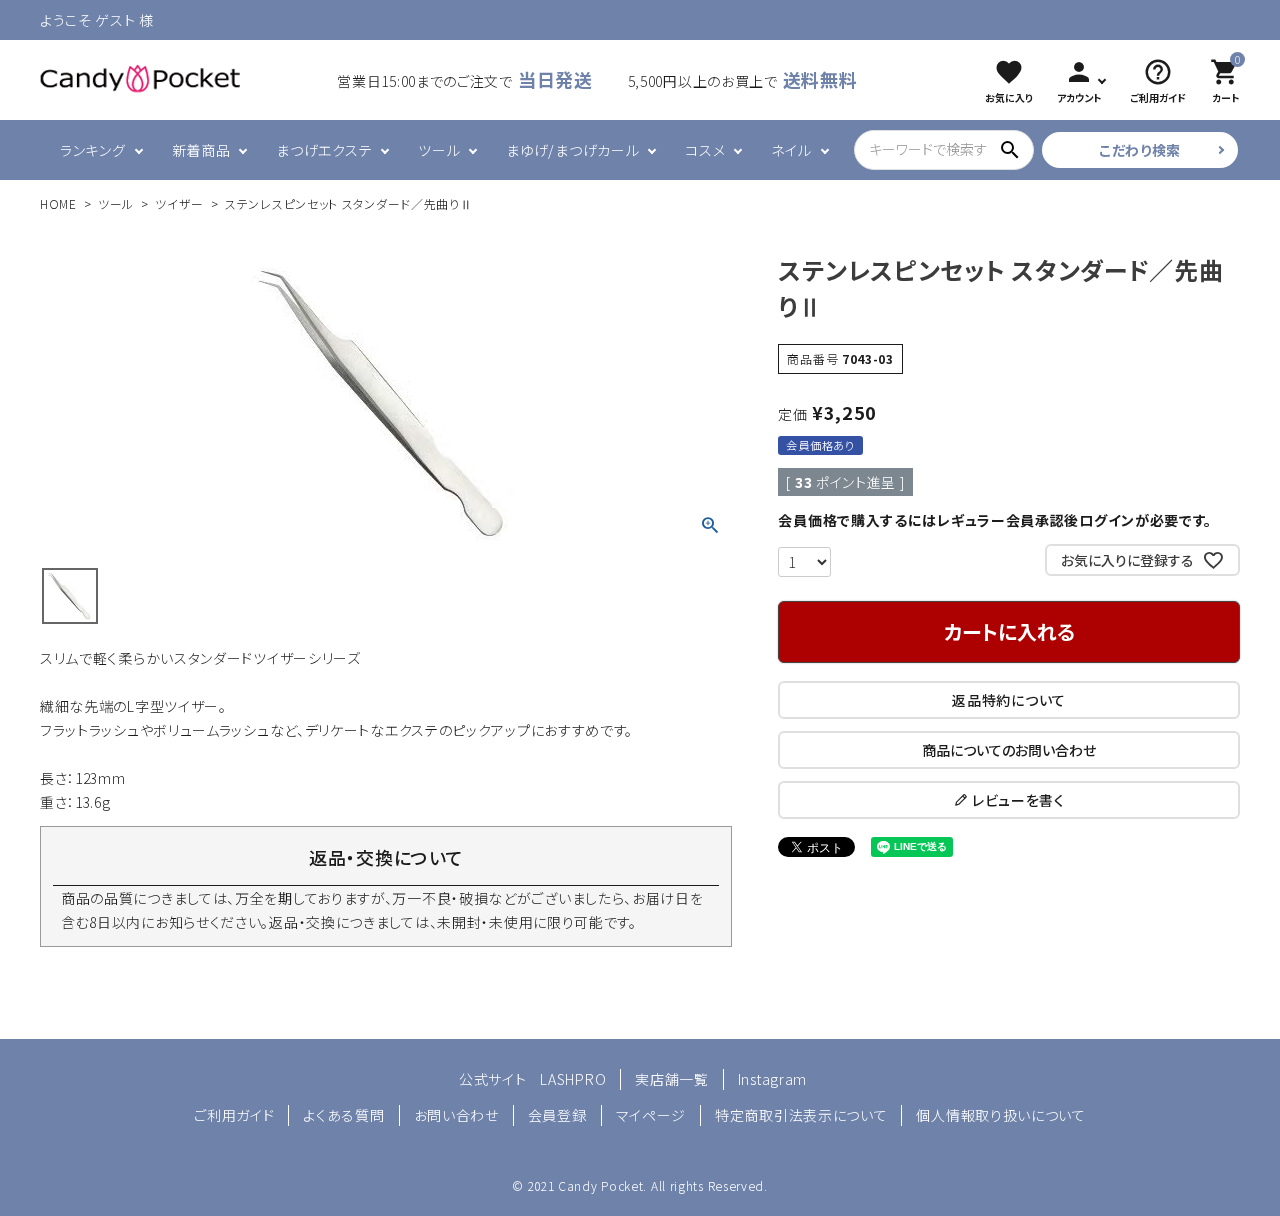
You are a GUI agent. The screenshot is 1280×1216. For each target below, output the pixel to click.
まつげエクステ (324, 150)
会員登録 (557, 1115)
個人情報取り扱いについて (1000, 1115)
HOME (58, 203)
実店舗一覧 (672, 1079)
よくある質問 (343, 1115)
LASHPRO (573, 1079)
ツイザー (179, 203)
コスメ (705, 150)
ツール (439, 150)
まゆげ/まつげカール (572, 150)
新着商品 (201, 150)
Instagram (772, 1079)
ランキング (93, 150)
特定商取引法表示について (801, 1115)
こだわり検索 (1140, 150)
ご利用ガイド (234, 1115)
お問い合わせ (456, 1115)
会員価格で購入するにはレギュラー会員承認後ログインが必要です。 (995, 520)
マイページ (651, 1115)
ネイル (791, 150)
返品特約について (1009, 700)
